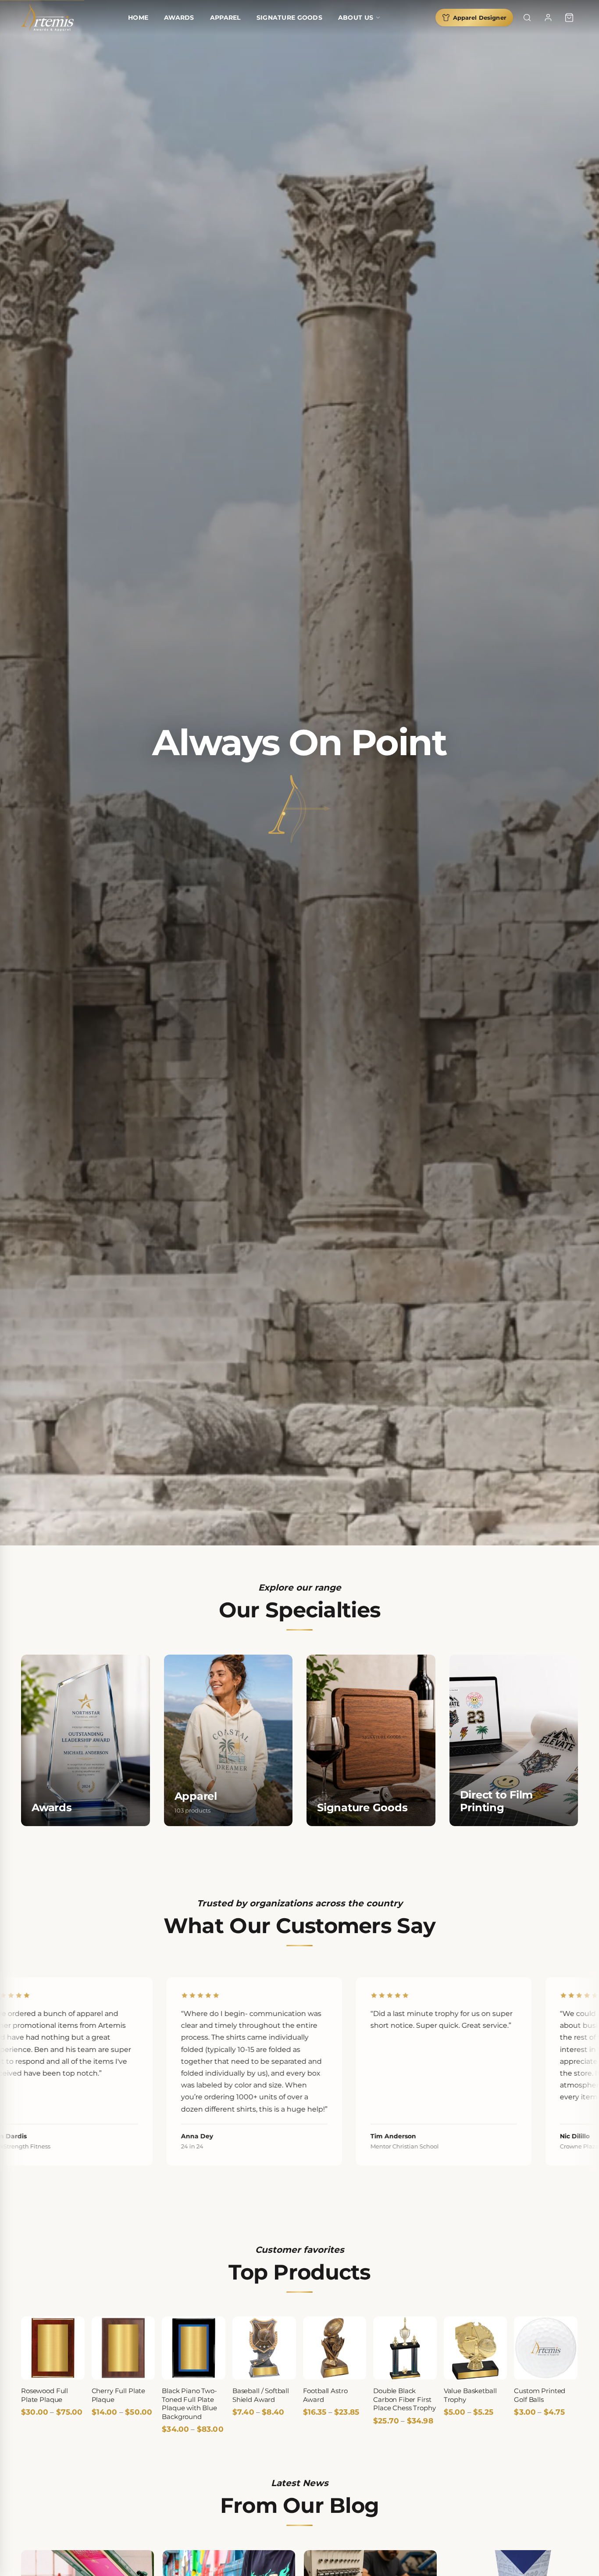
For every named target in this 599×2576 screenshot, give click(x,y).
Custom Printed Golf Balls (540, 2396)
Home (138, 18)
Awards (179, 18)
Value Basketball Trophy (470, 2396)
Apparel (225, 18)
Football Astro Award (325, 2396)
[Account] (548, 18)
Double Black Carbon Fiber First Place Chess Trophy (404, 2400)
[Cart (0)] (569, 18)
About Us (356, 18)
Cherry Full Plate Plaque (118, 2396)
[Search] (527, 18)
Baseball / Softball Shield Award (261, 2396)
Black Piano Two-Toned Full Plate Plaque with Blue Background (189, 2404)
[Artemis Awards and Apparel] (47, 18)
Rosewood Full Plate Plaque (45, 2396)
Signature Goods (289, 18)
